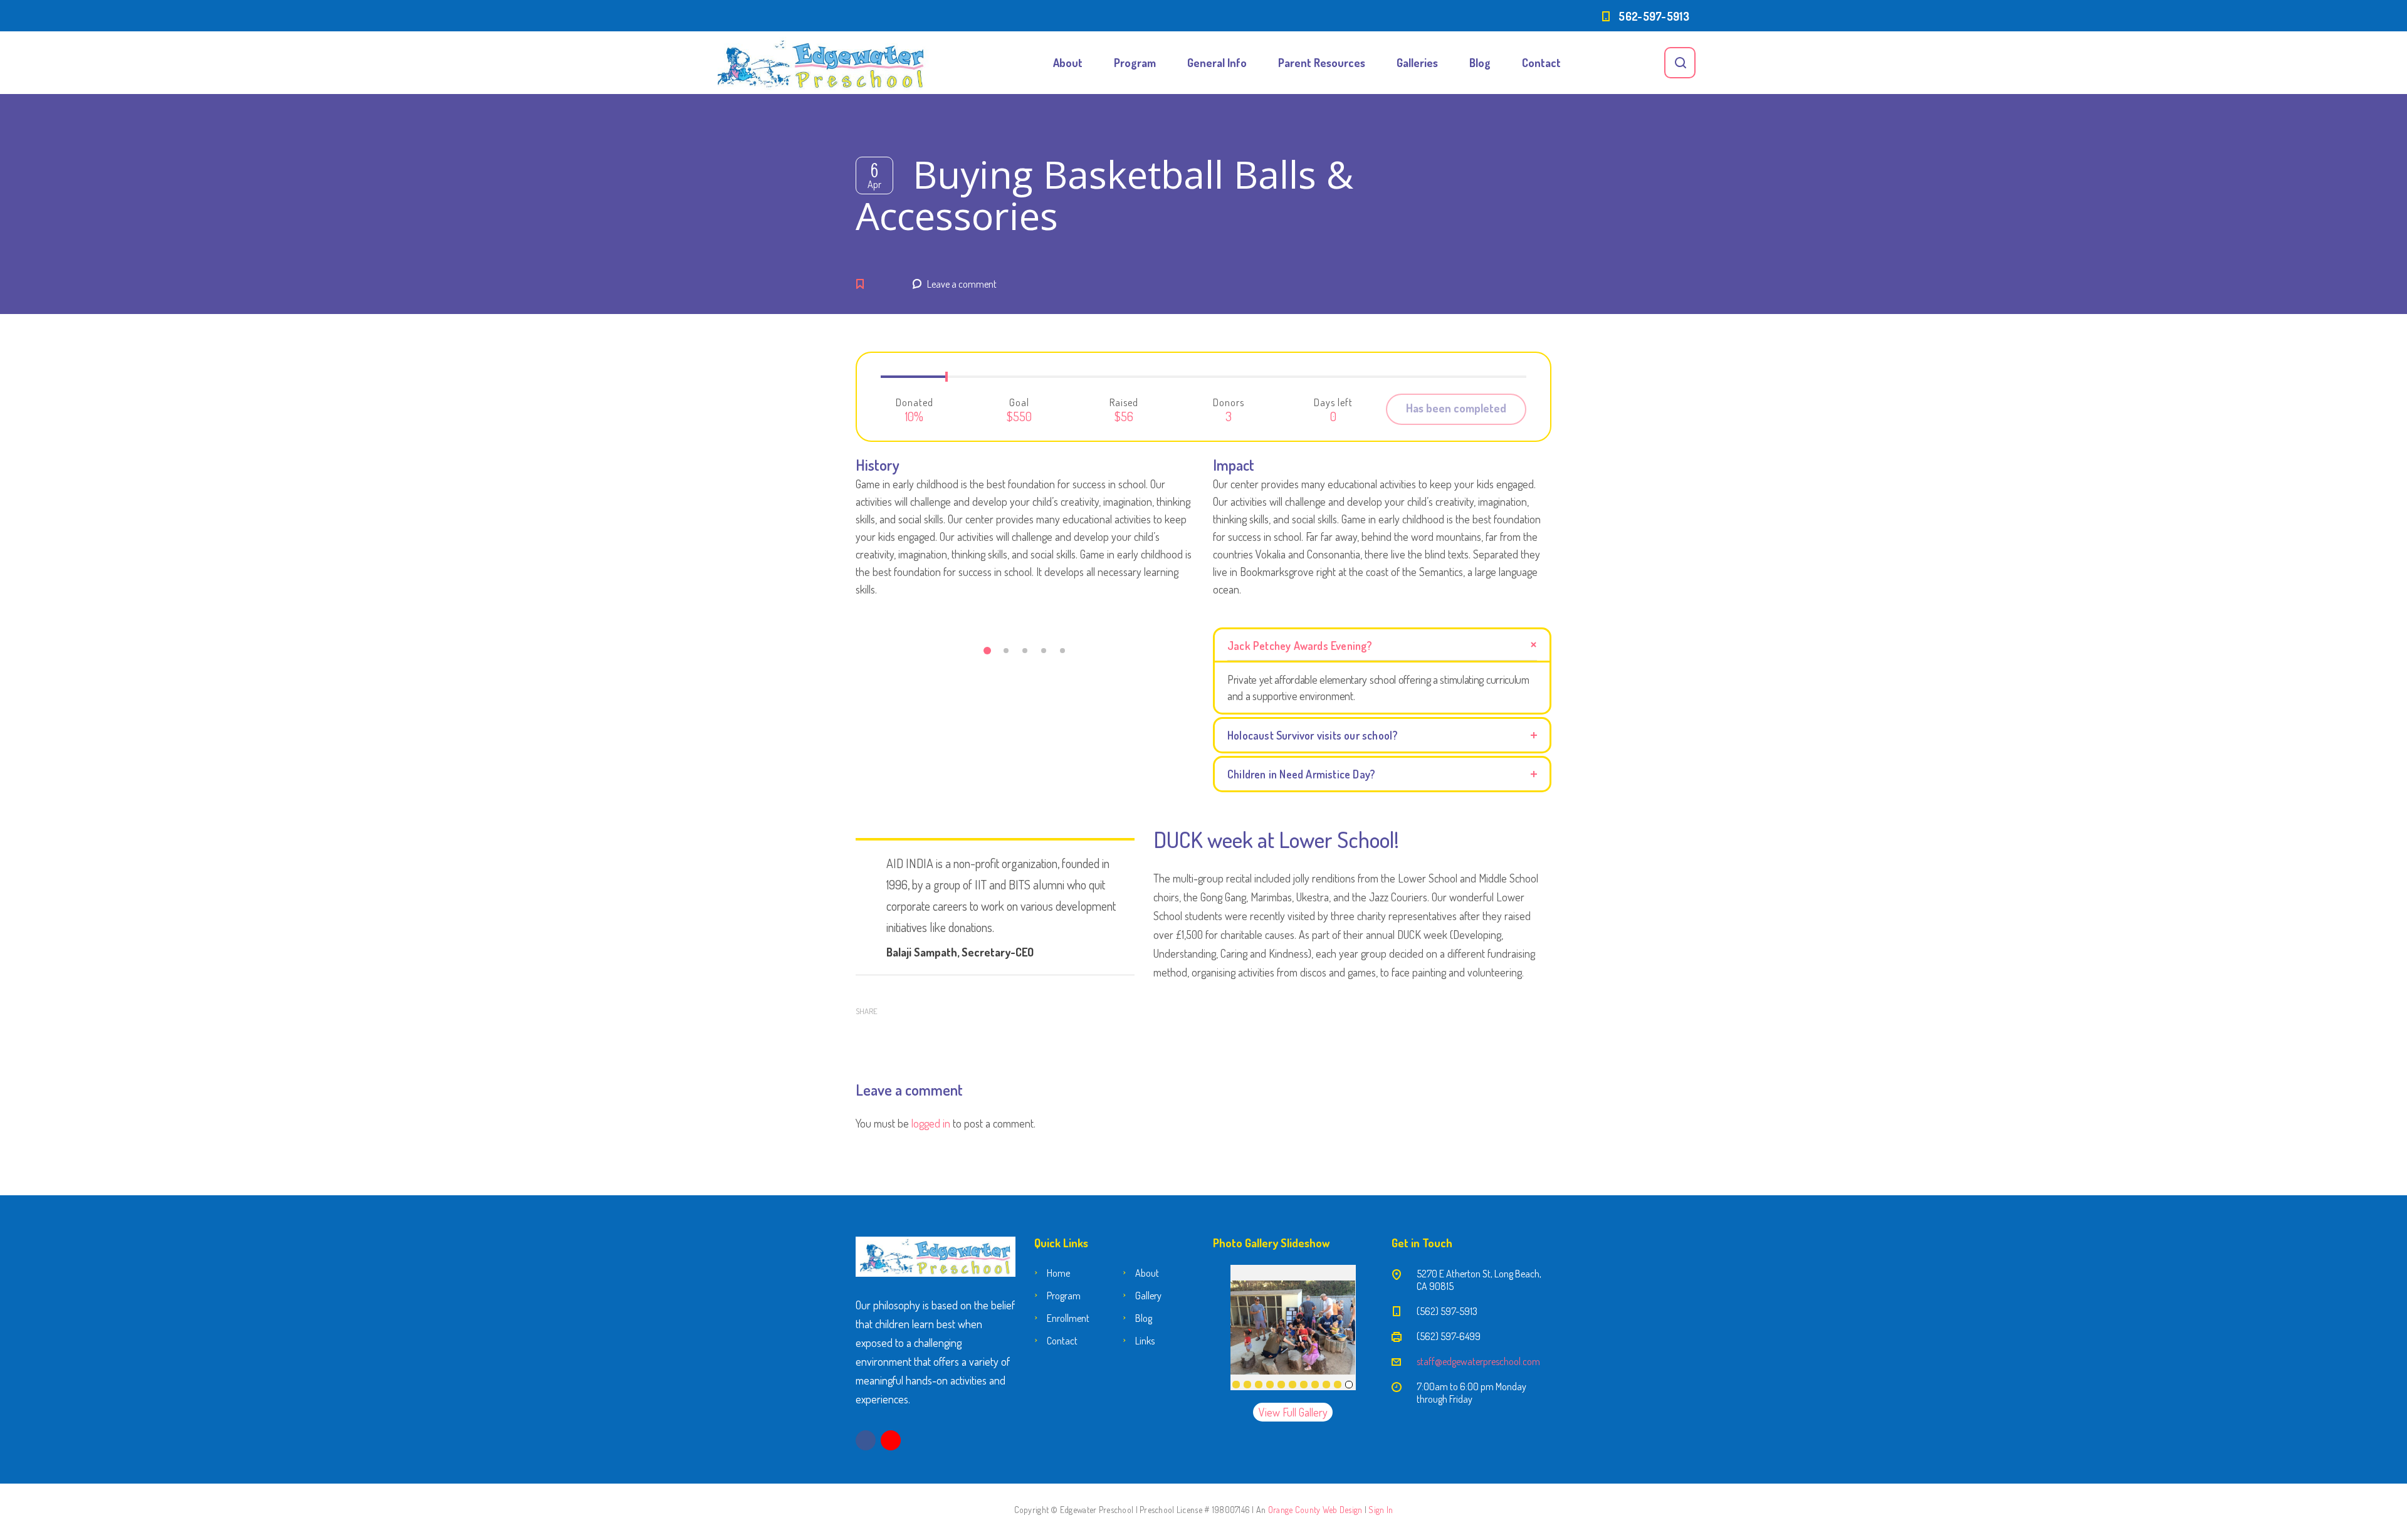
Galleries (1417, 63)
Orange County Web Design (1315, 1510)
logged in (931, 1123)
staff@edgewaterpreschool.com (1478, 1361)
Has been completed (1456, 408)
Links (1145, 1341)
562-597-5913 (1654, 16)
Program (1135, 63)
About (1068, 63)
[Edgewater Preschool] (821, 63)
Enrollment (1068, 1318)
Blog (1480, 63)
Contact (1541, 63)
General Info (1217, 63)
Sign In (1381, 1510)
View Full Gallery (1293, 1412)
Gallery (1148, 1296)
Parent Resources (1322, 63)
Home (1058, 1273)
